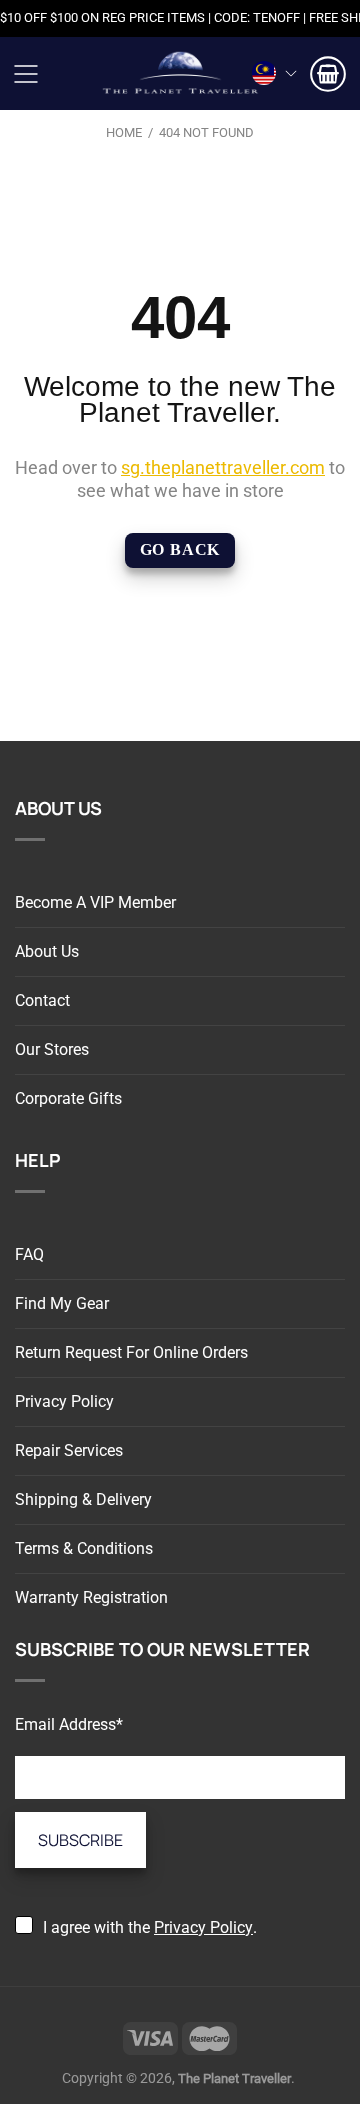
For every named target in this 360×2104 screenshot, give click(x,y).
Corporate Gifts (68, 1098)
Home (124, 132)
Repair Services (69, 1450)
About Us (47, 951)
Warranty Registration (91, 1597)
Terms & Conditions (84, 1548)
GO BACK (180, 549)
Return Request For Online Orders (131, 1352)
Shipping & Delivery (83, 1499)
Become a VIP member (95, 902)
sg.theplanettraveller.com (223, 467)
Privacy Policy (64, 1401)
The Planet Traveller (180, 73)
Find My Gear (62, 1303)
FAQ (29, 1254)
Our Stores (52, 1049)
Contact (42, 1000)
